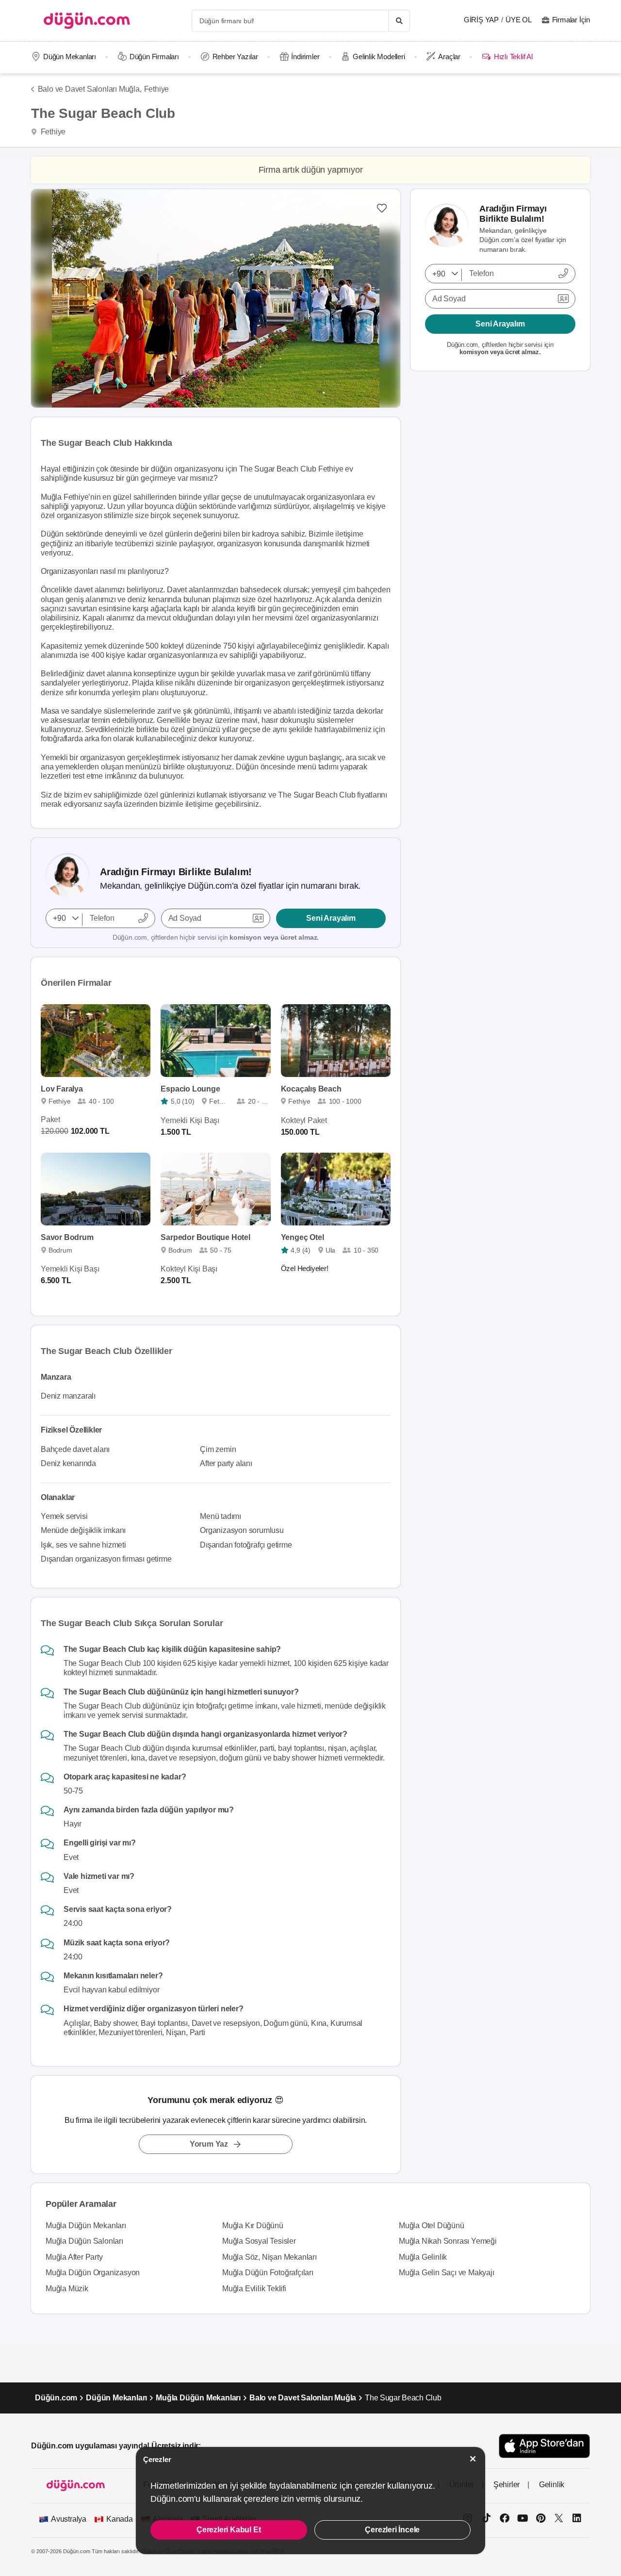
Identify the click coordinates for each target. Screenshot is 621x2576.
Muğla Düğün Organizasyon (93, 2273)
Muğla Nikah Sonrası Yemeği (448, 2241)
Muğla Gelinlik (423, 2257)
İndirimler (305, 57)
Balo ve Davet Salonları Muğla (303, 2398)
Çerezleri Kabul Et (229, 2530)
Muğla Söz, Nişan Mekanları (270, 2257)
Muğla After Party (74, 2257)
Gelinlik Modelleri (379, 57)
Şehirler (507, 2485)
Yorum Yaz (209, 2144)
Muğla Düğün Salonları (84, 2241)
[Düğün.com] (87, 21)
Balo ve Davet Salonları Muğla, (90, 89)
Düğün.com (56, 2398)
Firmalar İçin (571, 20)
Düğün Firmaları (154, 57)
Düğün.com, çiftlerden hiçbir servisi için (216, 937)
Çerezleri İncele (392, 2530)
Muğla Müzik (67, 2289)
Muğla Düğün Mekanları (86, 2225)
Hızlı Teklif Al (513, 57)
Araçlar (449, 57)
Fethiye (157, 89)
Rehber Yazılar (235, 57)
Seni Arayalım (331, 918)
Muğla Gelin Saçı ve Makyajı (447, 2273)
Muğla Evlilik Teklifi (254, 2289)
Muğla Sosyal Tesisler (259, 2241)
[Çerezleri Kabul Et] (473, 2459)
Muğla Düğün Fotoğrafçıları (268, 2273)
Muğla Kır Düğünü (253, 2225)
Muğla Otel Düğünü (432, 2225)
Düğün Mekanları (70, 57)
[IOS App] (544, 2446)
